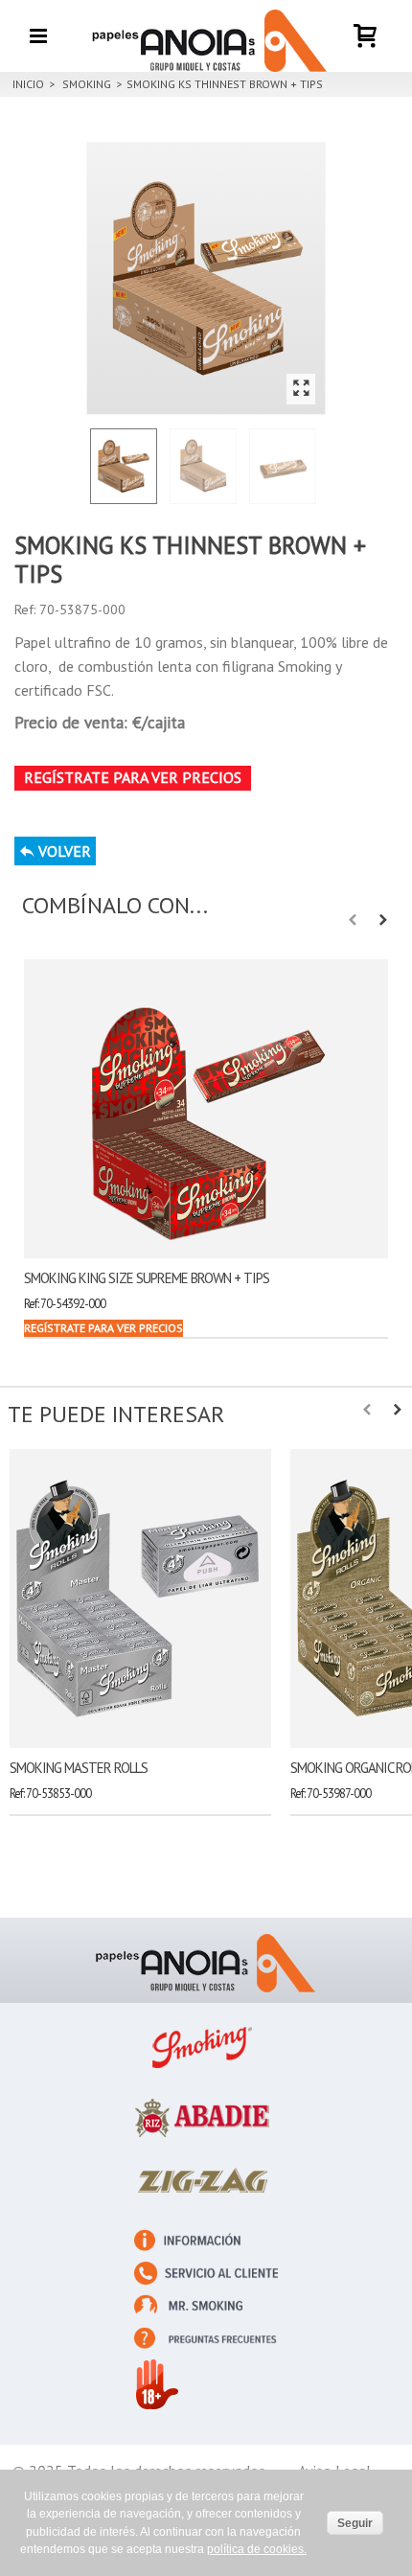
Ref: (25, 609)
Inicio (28, 84)
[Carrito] (366, 23)
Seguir (355, 2523)
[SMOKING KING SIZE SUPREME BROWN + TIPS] (206, 1109)
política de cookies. (257, 2549)
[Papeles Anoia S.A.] (206, 35)
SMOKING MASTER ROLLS (79, 1768)
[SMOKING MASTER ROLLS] (140, 1598)
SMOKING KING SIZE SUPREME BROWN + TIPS (147, 1278)
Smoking (87, 84)
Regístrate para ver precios (133, 777)
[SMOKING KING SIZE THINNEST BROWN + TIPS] (206, 278)
